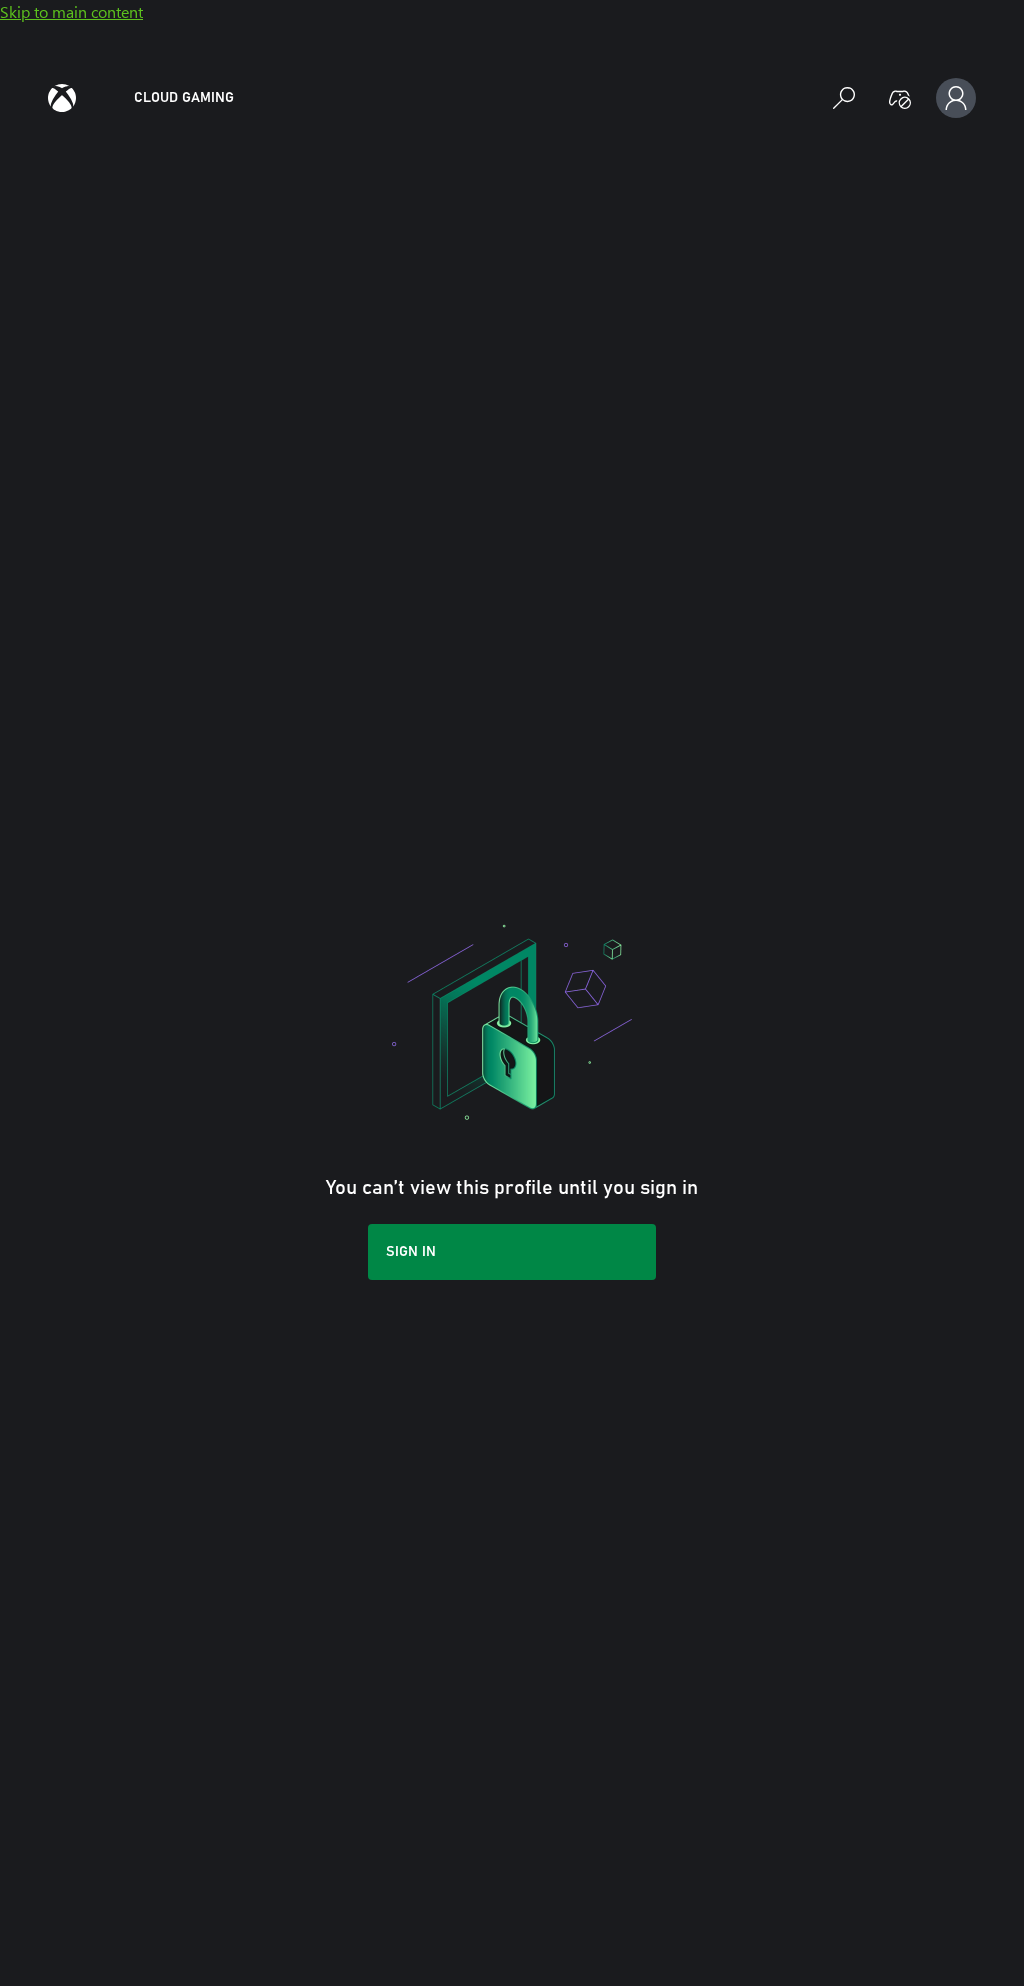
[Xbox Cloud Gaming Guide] (62, 98)
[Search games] (844, 98)
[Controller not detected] (900, 98)
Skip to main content (71, 11)
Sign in (411, 1252)
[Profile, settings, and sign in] (956, 98)
